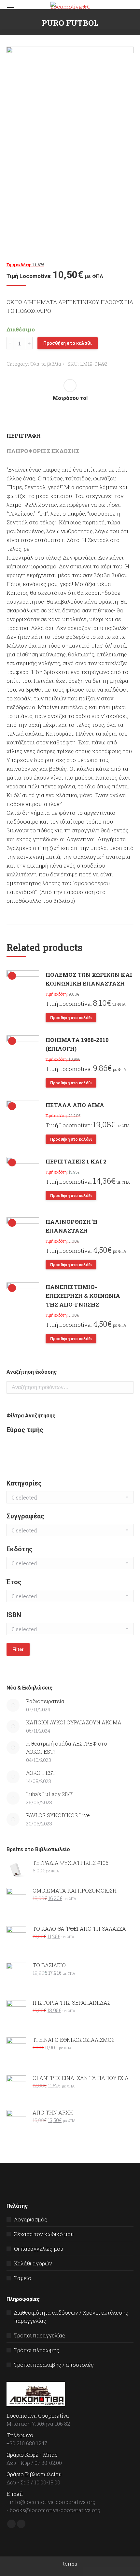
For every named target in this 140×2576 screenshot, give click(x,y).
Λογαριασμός (31, 2219)
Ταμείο (23, 2278)
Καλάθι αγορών (33, 2263)
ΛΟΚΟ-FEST (41, 1773)
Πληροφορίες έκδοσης (43, 451)
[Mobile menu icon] (10, 10)
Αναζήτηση (127, 1387)
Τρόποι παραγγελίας (40, 2335)
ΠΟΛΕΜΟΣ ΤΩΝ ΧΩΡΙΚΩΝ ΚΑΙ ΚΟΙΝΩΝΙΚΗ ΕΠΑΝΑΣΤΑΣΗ (89, 979)
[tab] (70, 432)
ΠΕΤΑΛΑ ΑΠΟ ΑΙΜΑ (75, 1105)
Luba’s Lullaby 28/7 (49, 1794)
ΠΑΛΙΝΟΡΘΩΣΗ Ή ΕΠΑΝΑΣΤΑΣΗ (71, 1226)
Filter (18, 1649)
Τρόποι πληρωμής (37, 2350)
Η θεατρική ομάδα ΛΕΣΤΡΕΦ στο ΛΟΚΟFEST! (67, 1748)
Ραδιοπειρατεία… (47, 1701)
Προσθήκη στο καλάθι (68, 343)
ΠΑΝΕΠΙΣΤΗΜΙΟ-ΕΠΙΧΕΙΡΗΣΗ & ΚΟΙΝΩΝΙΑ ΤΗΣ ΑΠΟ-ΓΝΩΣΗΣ (83, 1296)
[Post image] (13, 1705)
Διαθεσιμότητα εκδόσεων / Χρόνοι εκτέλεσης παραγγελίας (71, 2317)
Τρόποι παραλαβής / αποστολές (54, 2365)
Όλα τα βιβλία (46, 364)
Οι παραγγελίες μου (39, 2249)
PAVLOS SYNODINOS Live (58, 1815)
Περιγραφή (24, 436)
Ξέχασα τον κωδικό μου (44, 2234)
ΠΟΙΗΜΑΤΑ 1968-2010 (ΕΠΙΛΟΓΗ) (77, 1044)
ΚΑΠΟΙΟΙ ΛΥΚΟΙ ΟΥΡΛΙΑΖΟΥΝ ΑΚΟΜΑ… (75, 1722)
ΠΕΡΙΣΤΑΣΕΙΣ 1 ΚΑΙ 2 (76, 1161)
